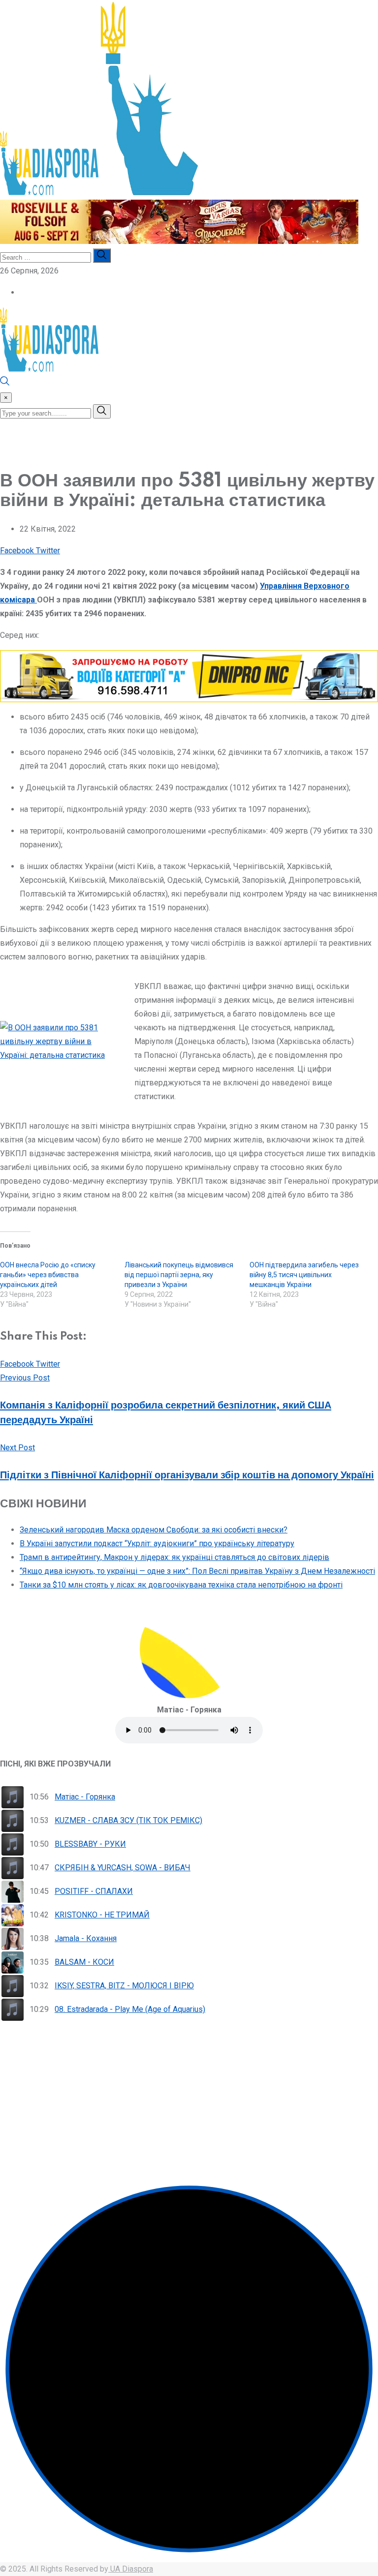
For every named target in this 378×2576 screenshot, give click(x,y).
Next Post (17, 1448)
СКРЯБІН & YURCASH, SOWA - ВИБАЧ (123, 1868)
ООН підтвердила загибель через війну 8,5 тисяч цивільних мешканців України (304, 1275)
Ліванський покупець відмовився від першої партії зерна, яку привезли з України (179, 1275)
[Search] (5, 383)
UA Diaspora (131, 2569)
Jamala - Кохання (86, 1938)
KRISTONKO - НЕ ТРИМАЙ (102, 1915)
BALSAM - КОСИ (84, 1962)
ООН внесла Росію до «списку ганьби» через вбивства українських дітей (48, 1275)
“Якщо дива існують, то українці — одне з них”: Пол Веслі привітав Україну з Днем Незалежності (197, 1571)
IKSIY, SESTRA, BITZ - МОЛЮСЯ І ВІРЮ (124, 1986)
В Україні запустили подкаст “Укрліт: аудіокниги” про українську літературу (157, 1543)
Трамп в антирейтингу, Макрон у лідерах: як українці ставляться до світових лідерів (174, 1557)
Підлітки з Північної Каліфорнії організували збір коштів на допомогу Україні (187, 1475)
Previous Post (25, 1378)
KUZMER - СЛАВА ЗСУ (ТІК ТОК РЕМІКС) (128, 1820)
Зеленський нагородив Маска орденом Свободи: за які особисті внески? (154, 1530)
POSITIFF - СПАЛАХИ (94, 1891)
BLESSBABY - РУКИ (90, 1844)
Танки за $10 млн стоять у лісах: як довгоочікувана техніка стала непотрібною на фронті (181, 1585)
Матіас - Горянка (85, 1797)
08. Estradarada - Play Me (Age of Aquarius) (130, 2009)
